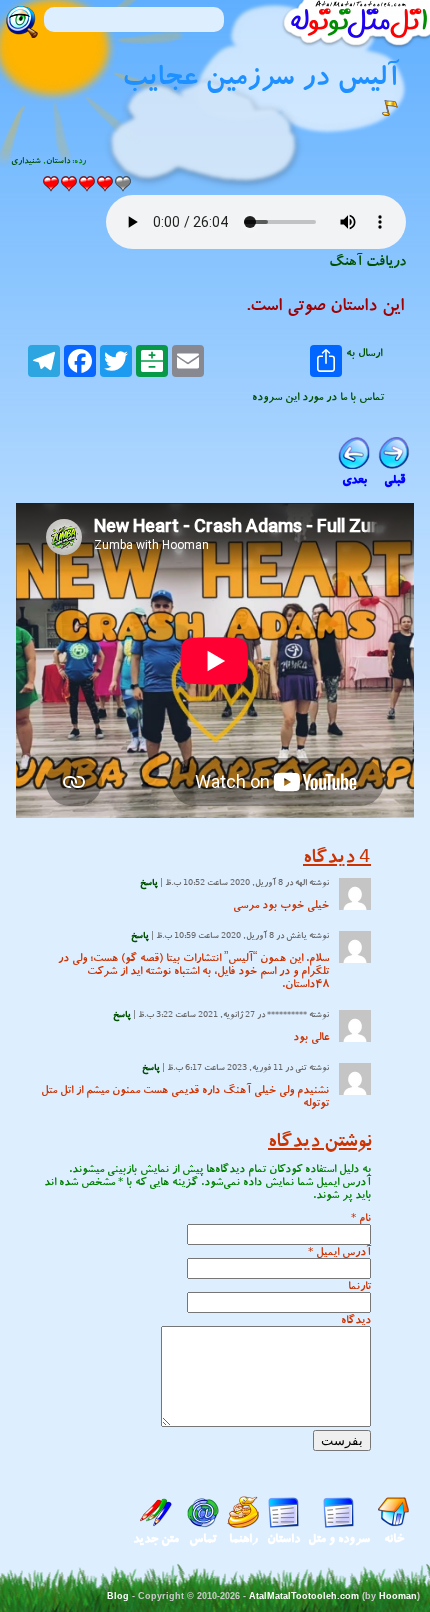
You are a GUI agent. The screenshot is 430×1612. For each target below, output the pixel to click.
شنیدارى (26, 160)
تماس (203, 1538)
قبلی (394, 479)
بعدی (354, 479)
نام (365, 1217)
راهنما (243, 1538)
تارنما (359, 1285)
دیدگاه (356, 1319)
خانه (394, 1538)
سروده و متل (339, 1538)
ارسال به (364, 354)
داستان (58, 160)
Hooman (398, 1596)
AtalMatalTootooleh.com (304, 1596)
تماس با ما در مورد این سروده (318, 396)
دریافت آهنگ (367, 261)
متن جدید (156, 1538)
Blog (118, 1596)
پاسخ (149, 882)
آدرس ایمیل (343, 1251)
